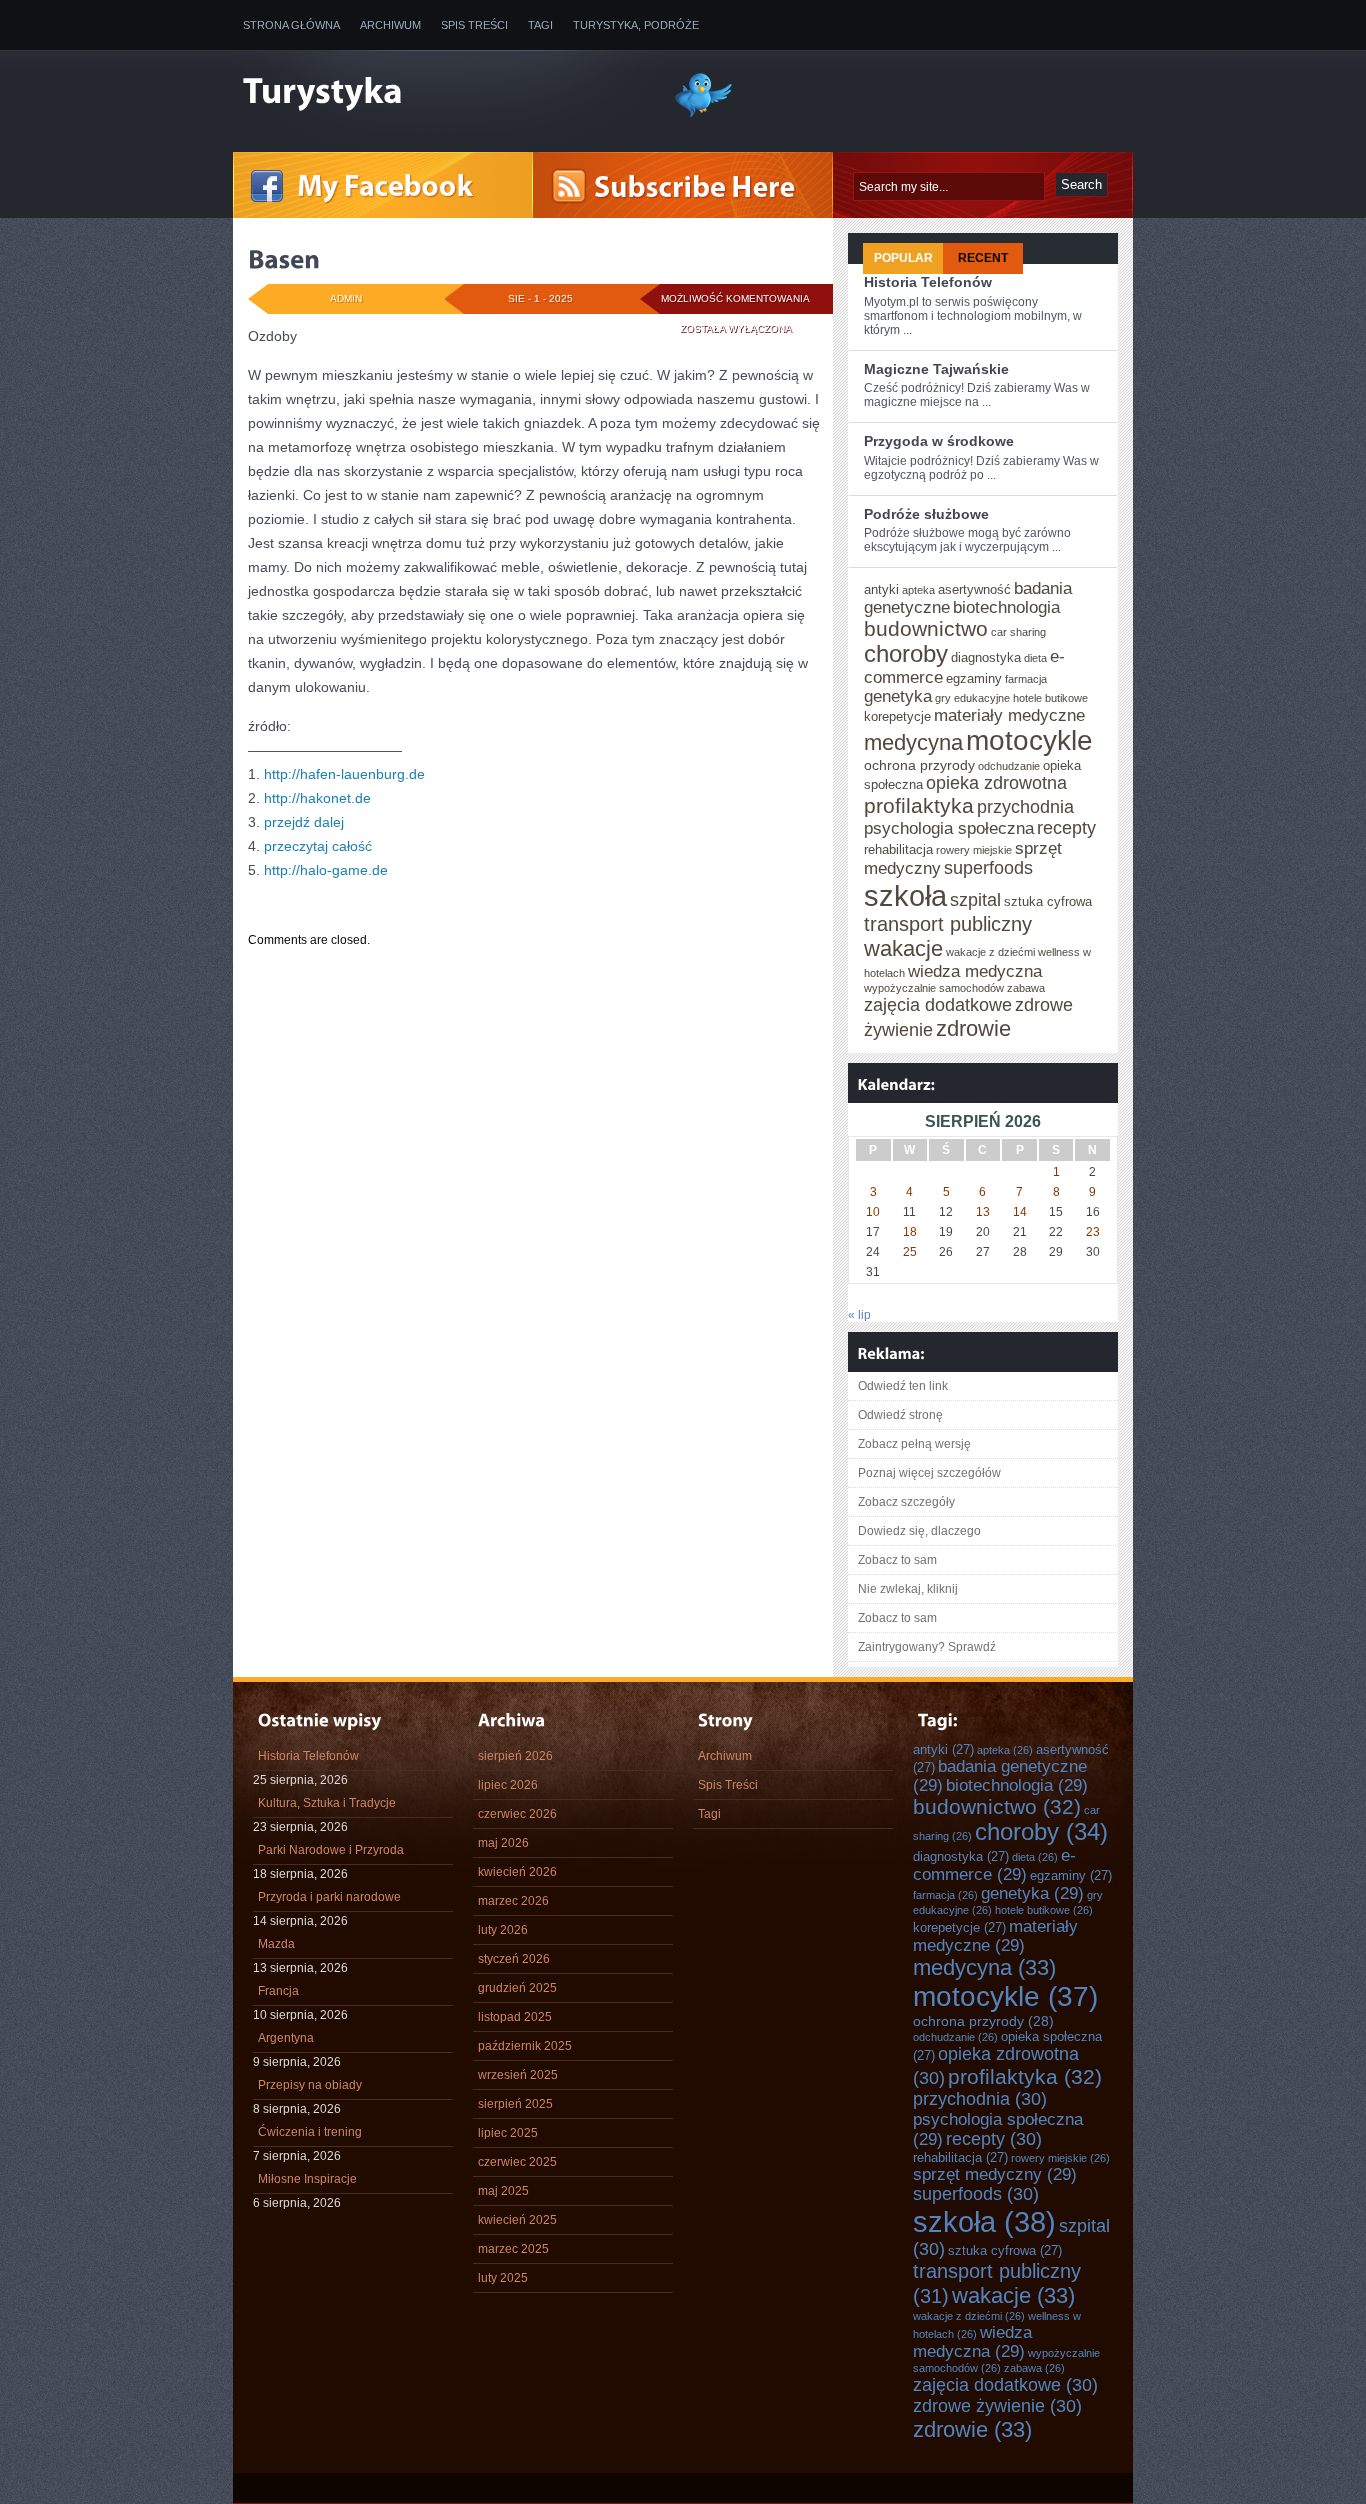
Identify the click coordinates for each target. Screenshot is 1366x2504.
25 (910, 1252)
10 (873, 1212)
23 (1093, 1232)
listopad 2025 (515, 2017)
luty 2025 (503, 2278)
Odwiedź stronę (900, 1415)
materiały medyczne (1009, 715)
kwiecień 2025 (517, 2220)
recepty (1066, 828)
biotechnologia (1006, 607)
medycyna (913, 742)
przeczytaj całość (318, 846)
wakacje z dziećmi (990, 952)
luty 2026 (503, 1930)
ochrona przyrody (919, 765)
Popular (903, 258)
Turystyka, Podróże (636, 25)
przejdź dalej (304, 822)
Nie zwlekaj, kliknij (908, 1589)
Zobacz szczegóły (906, 1502)
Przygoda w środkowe (939, 441)
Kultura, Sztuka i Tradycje (327, 1803)
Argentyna (286, 2038)
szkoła (905, 895)
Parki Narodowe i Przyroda (331, 1850)
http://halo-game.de (326, 870)
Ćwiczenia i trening (310, 2132)
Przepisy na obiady (310, 2085)
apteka (918, 590)
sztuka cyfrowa (1048, 901)
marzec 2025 (513, 2249)
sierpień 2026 (515, 1756)
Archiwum (390, 25)
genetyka (898, 696)
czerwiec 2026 (517, 1814)
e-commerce (994, 1864)
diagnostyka (986, 657)
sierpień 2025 (515, 2104)
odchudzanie (1009, 766)
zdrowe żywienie (997, 2406)
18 (910, 1232)
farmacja (1026, 679)
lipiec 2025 (508, 2133)
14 (1020, 1212)
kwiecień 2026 (517, 1872)
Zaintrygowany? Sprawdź (927, 1647)
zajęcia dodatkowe (938, 1005)
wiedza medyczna (975, 971)
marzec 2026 (513, 1901)
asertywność (974, 589)
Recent (983, 258)
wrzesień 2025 (518, 2075)
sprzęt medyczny (995, 2174)
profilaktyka (919, 805)
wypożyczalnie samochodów (934, 988)
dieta (1035, 658)
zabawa (1026, 988)
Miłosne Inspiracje (307, 2179)
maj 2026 (503, 1843)
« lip (859, 1315)
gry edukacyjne (972, 698)
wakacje (903, 948)
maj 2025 (503, 2191)
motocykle (1029, 740)
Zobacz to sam (897, 1560)
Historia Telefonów (928, 282)
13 (983, 1212)
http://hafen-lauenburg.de (344, 774)
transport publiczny (948, 924)
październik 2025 (525, 2046)
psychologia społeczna (949, 828)
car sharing (1018, 632)
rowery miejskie (974, 850)
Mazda (276, 1944)
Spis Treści (474, 25)
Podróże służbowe (926, 514)
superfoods (988, 868)
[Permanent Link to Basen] (284, 259)
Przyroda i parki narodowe (329, 1897)
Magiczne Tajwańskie (936, 369)
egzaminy (974, 678)
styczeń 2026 (514, 1959)
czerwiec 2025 (517, 2162)
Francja (278, 1991)
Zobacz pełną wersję (914, 1444)
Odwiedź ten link (903, 1386)
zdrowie (973, 1028)
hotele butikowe (1050, 698)
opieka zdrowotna (996, 783)
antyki (881, 589)
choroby (906, 654)
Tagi (540, 25)
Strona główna (291, 25)
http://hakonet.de (317, 798)
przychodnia (1025, 807)
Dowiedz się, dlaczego (919, 1531)
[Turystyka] (443, 93)
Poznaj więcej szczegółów (929, 1473)
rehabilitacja (898, 849)
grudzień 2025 (517, 1988)
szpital (975, 900)
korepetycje (897, 716)
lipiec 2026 (508, 1785)
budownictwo (926, 628)
